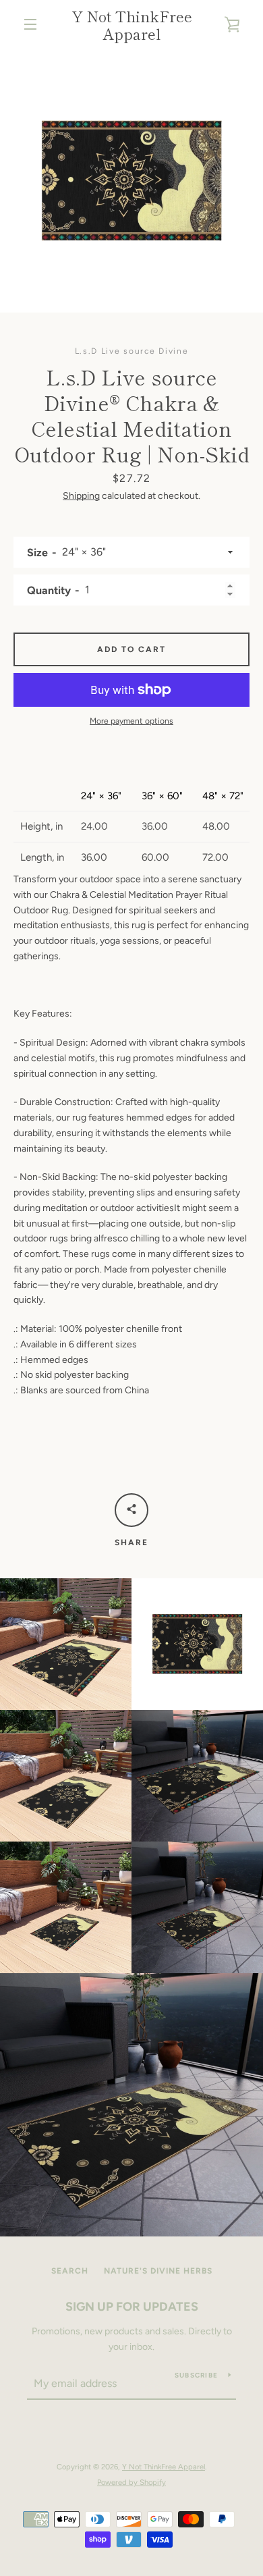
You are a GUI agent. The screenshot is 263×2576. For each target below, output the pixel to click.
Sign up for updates (132, 2307)
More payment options (131, 721)
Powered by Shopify (131, 2482)
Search (70, 2271)
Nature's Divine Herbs (158, 2271)
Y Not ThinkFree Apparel (132, 25)
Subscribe (196, 2375)
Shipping (81, 496)
